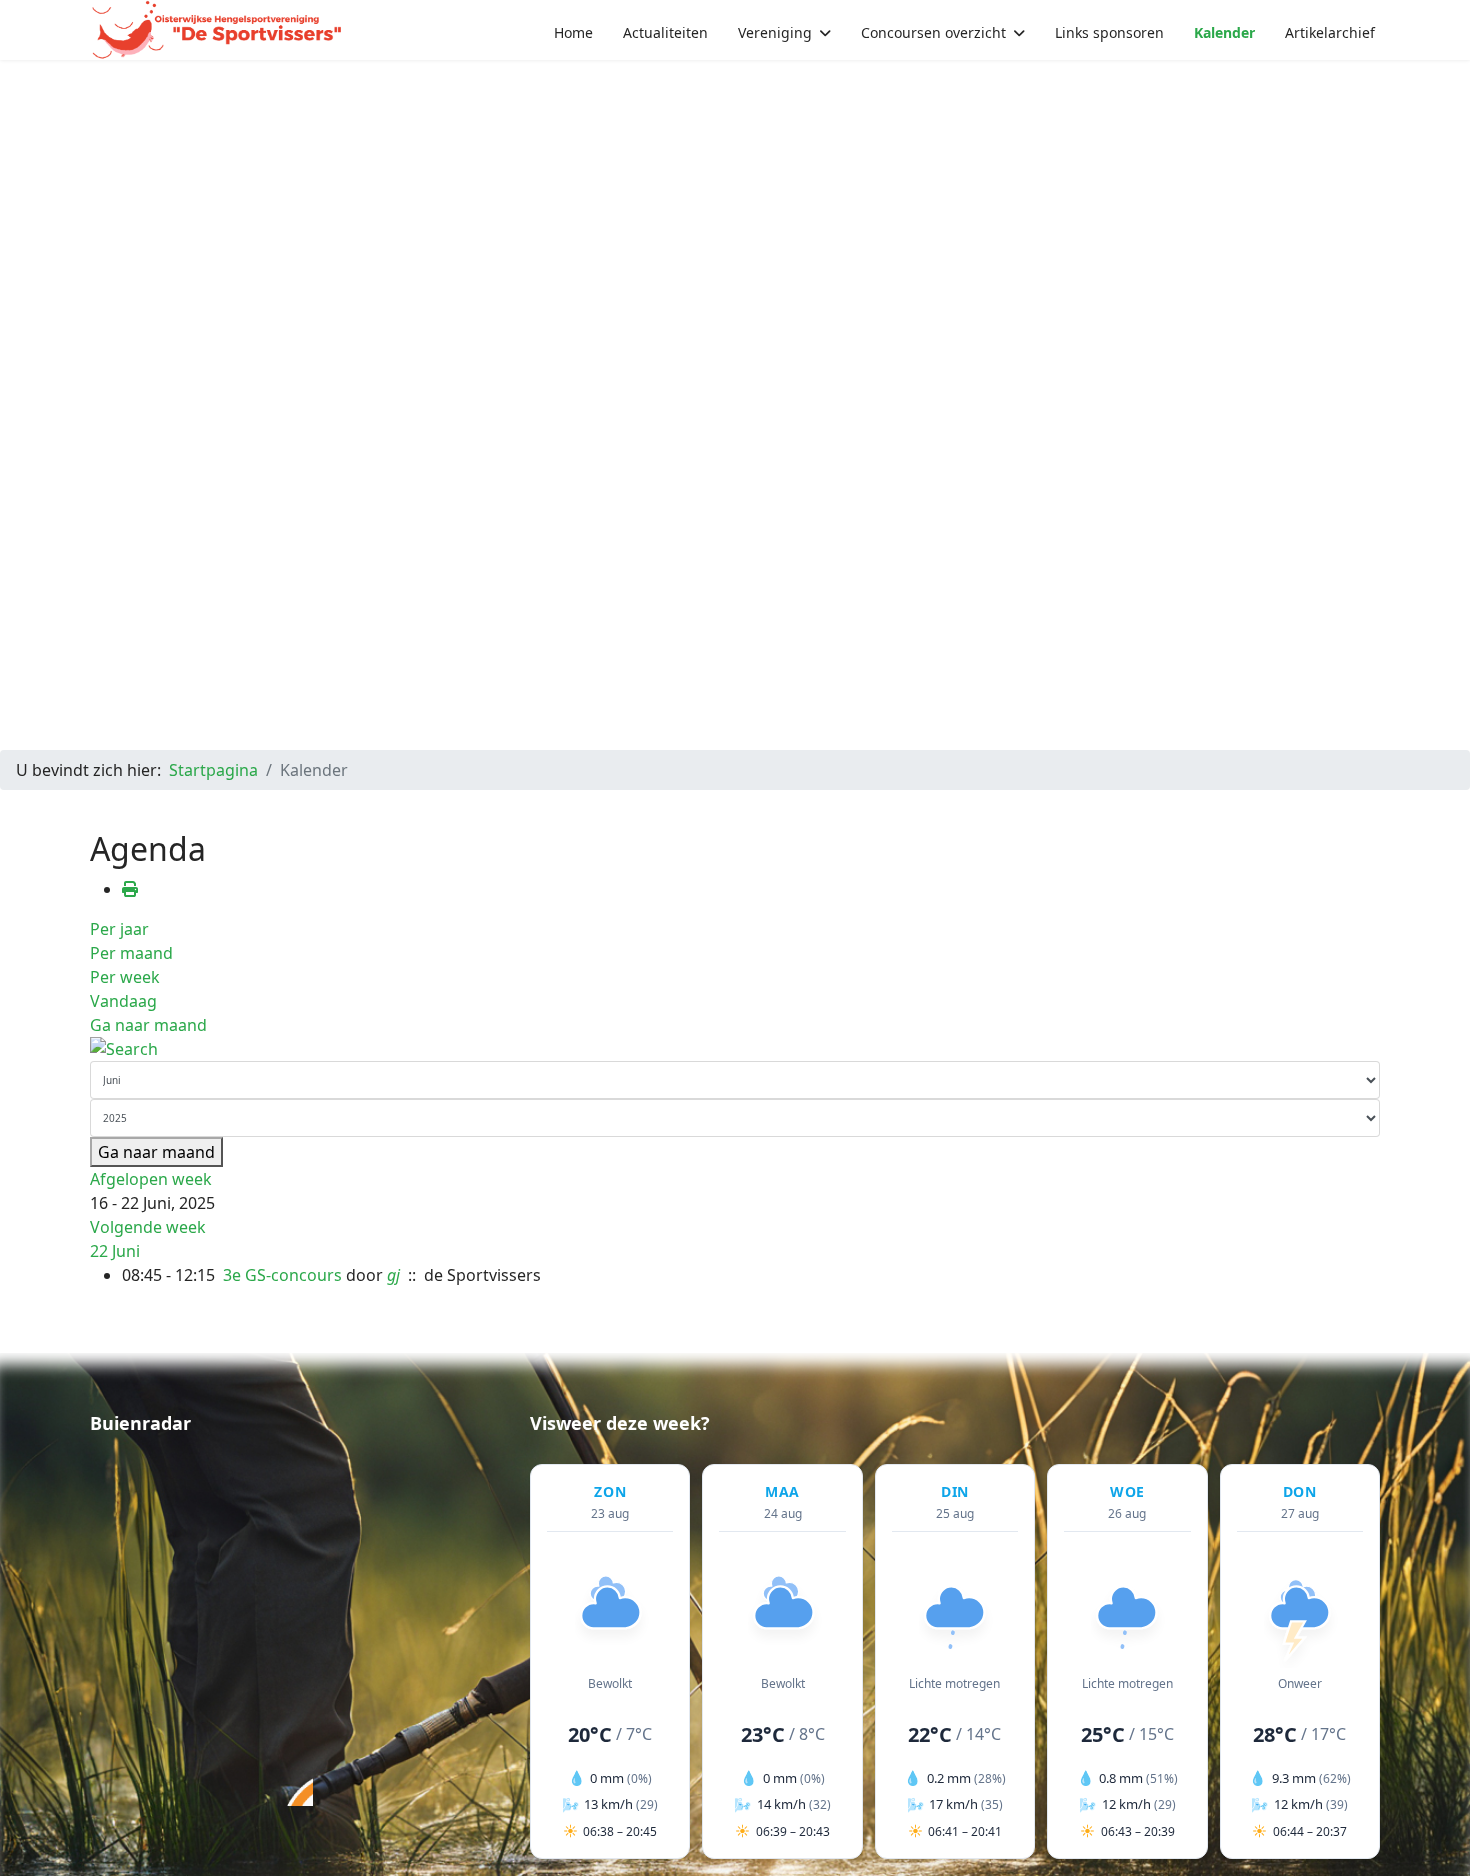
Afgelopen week (151, 1179)
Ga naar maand (148, 1025)
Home (573, 32)
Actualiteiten (665, 32)
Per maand (131, 953)
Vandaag (123, 1001)
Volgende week (148, 1227)
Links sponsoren (1109, 32)
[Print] (130, 889)
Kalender (1224, 32)
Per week (125, 977)
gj (393, 1275)
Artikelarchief (1330, 32)
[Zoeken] (735, 1049)
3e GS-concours (282, 1275)
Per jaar (119, 929)
